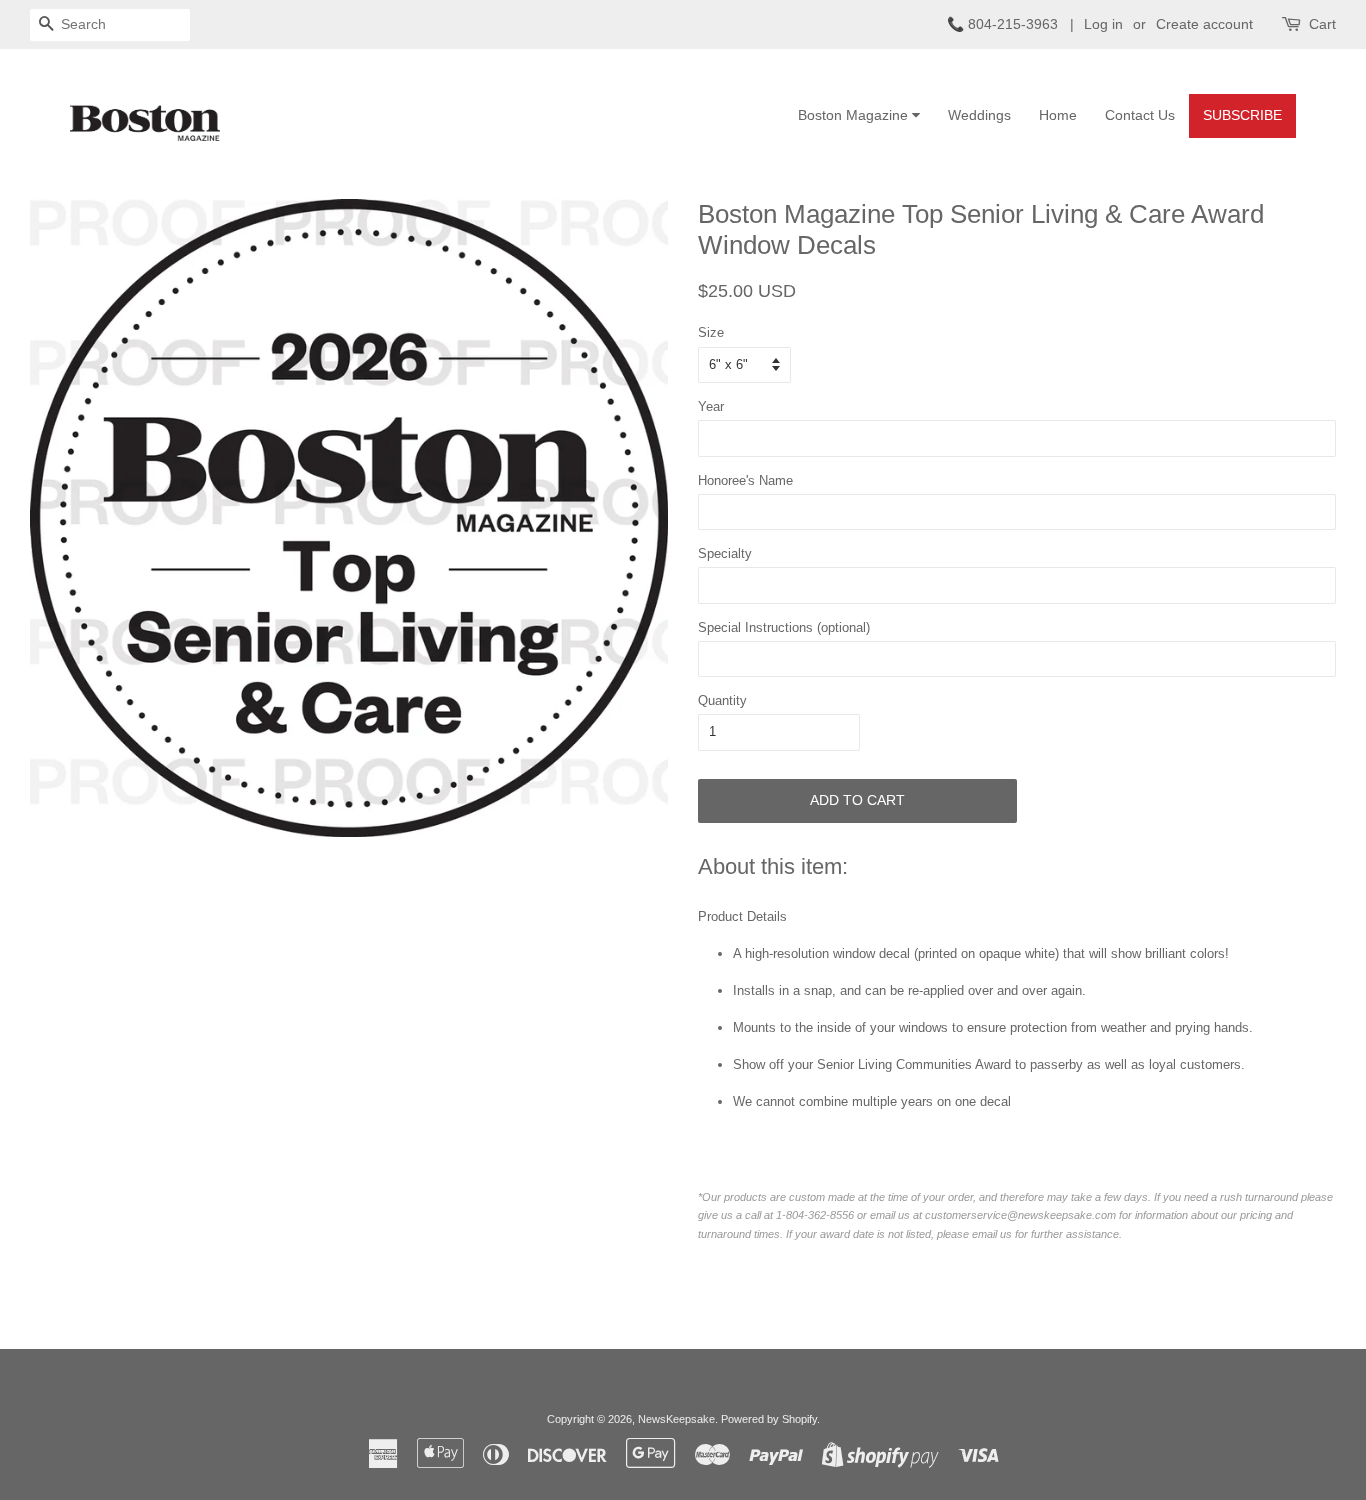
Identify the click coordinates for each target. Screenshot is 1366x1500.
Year (711, 406)
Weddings (979, 115)
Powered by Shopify (769, 1419)
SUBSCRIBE (1242, 115)
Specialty (725, 553)
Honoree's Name (745, 480)
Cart (1322, 24)
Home (1058, 115)
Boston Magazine (855, 115)
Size (711, 332)
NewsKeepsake (676, 1419)
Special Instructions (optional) (784, 627)
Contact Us (1140, 115)
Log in (1103, 24)
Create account (1204, 24)
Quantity (722, 700)
